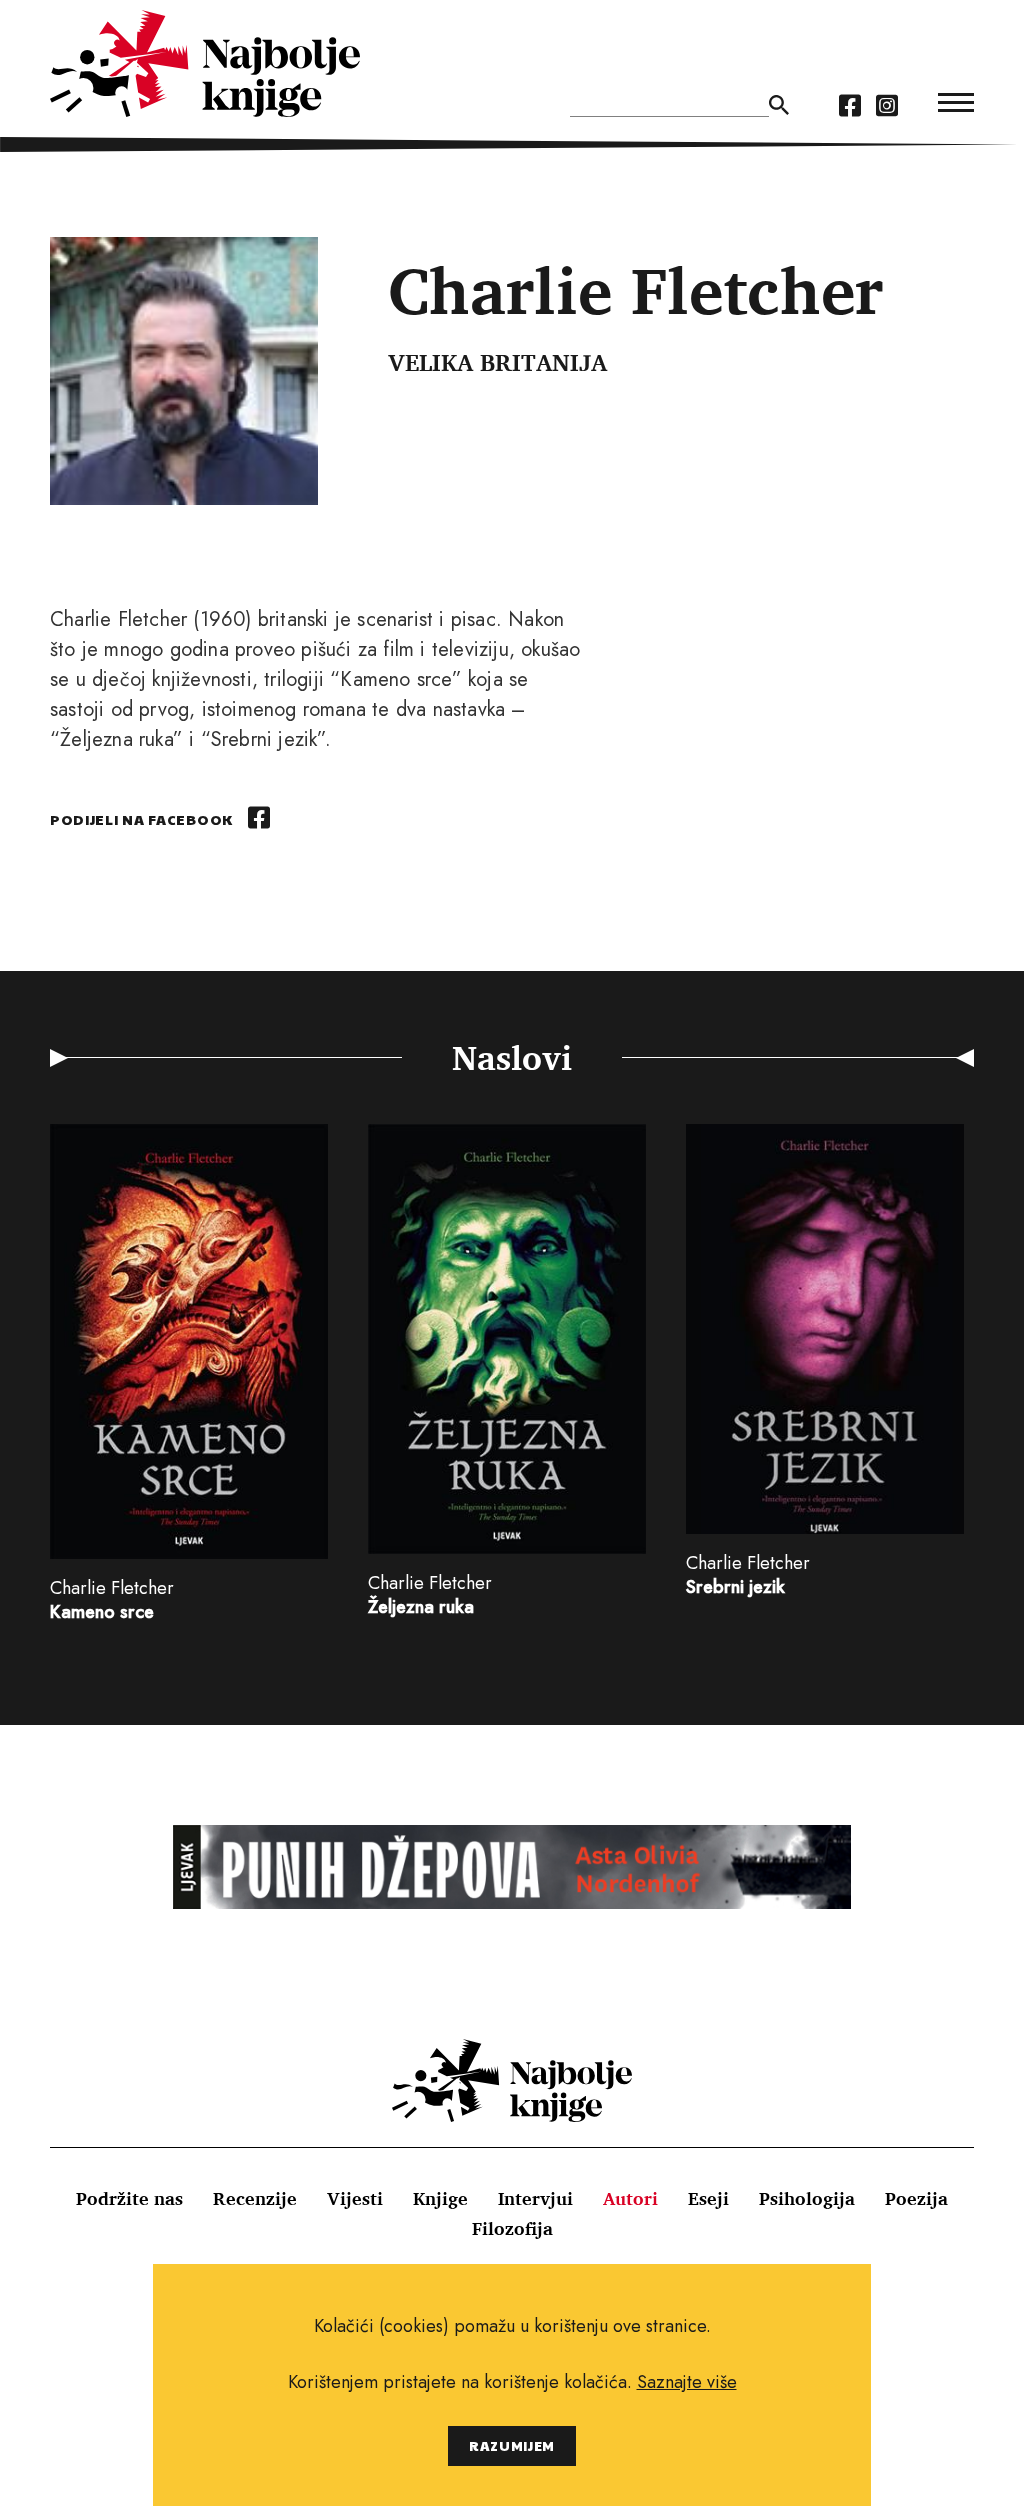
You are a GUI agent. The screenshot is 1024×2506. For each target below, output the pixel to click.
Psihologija (807, 2198)
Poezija (916, 2198)
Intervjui (535, 2198)
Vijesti (355, 2198)
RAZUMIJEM (512, 2445)
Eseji (708, 2198)
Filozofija (512, 2228)
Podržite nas (129, 2198)
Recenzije (255, 2198)
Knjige (440, 2198)
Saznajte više (687, 2382)
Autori (630, 2198)
